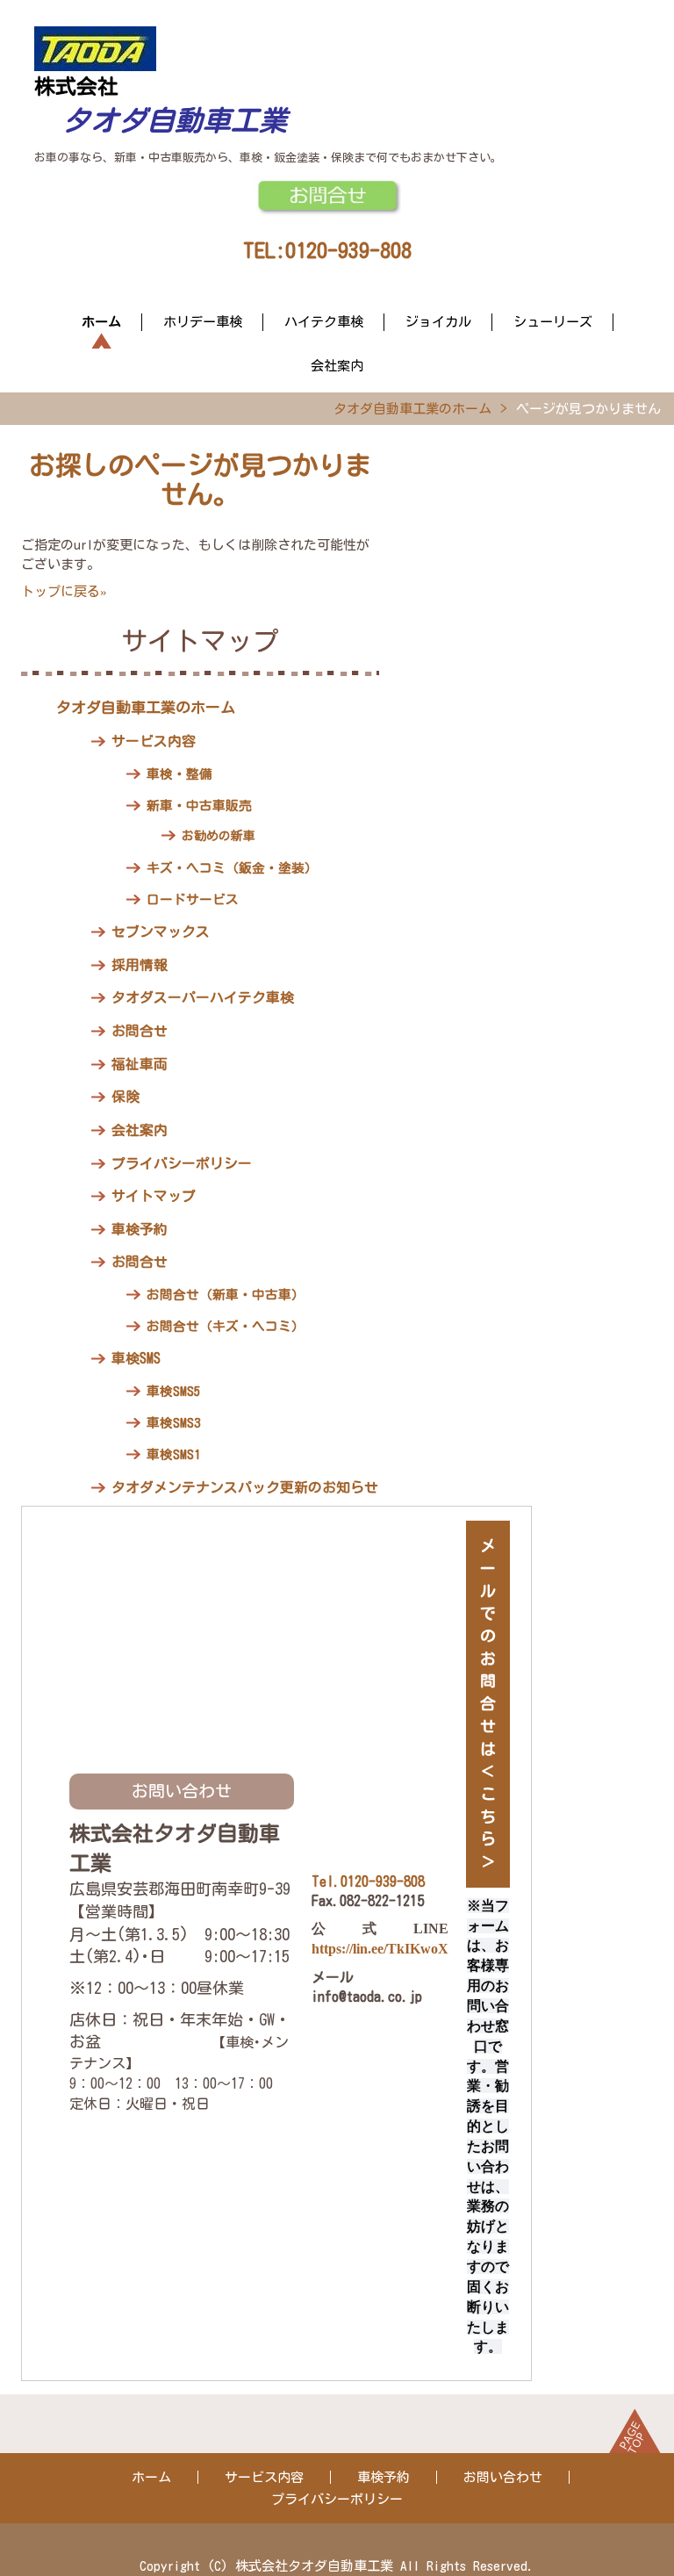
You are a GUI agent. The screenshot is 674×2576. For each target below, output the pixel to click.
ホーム (101, 322)
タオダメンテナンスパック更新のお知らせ (245, 1487)
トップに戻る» (64, 591)
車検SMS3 (173, 1423)
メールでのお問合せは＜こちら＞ (488, 1703)
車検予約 (140, 1229)
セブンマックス (161, 932)
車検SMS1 (173, 1454)
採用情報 (140, 965)
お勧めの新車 (219, 836)
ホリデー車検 (203, 322)
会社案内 (337, 366)
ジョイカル (438, 322)
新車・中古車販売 (199, 806)
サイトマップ (154, 1196)
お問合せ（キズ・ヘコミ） (226, 1326)
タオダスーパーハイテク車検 (203, 997)
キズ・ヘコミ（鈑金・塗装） (232, 868)
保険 (125, 1097)
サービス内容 (154, 741)
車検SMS (136, 1358)
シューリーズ (553, 322)
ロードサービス (193, 899)
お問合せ (140, 1031)
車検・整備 (179, 774)
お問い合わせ (503, 2477)
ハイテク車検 (324, 322)
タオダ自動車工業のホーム (412, 409)
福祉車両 (140, 1064)
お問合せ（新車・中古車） (226, 1295)
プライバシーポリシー (182, 1163)
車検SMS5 (173, 1391)
